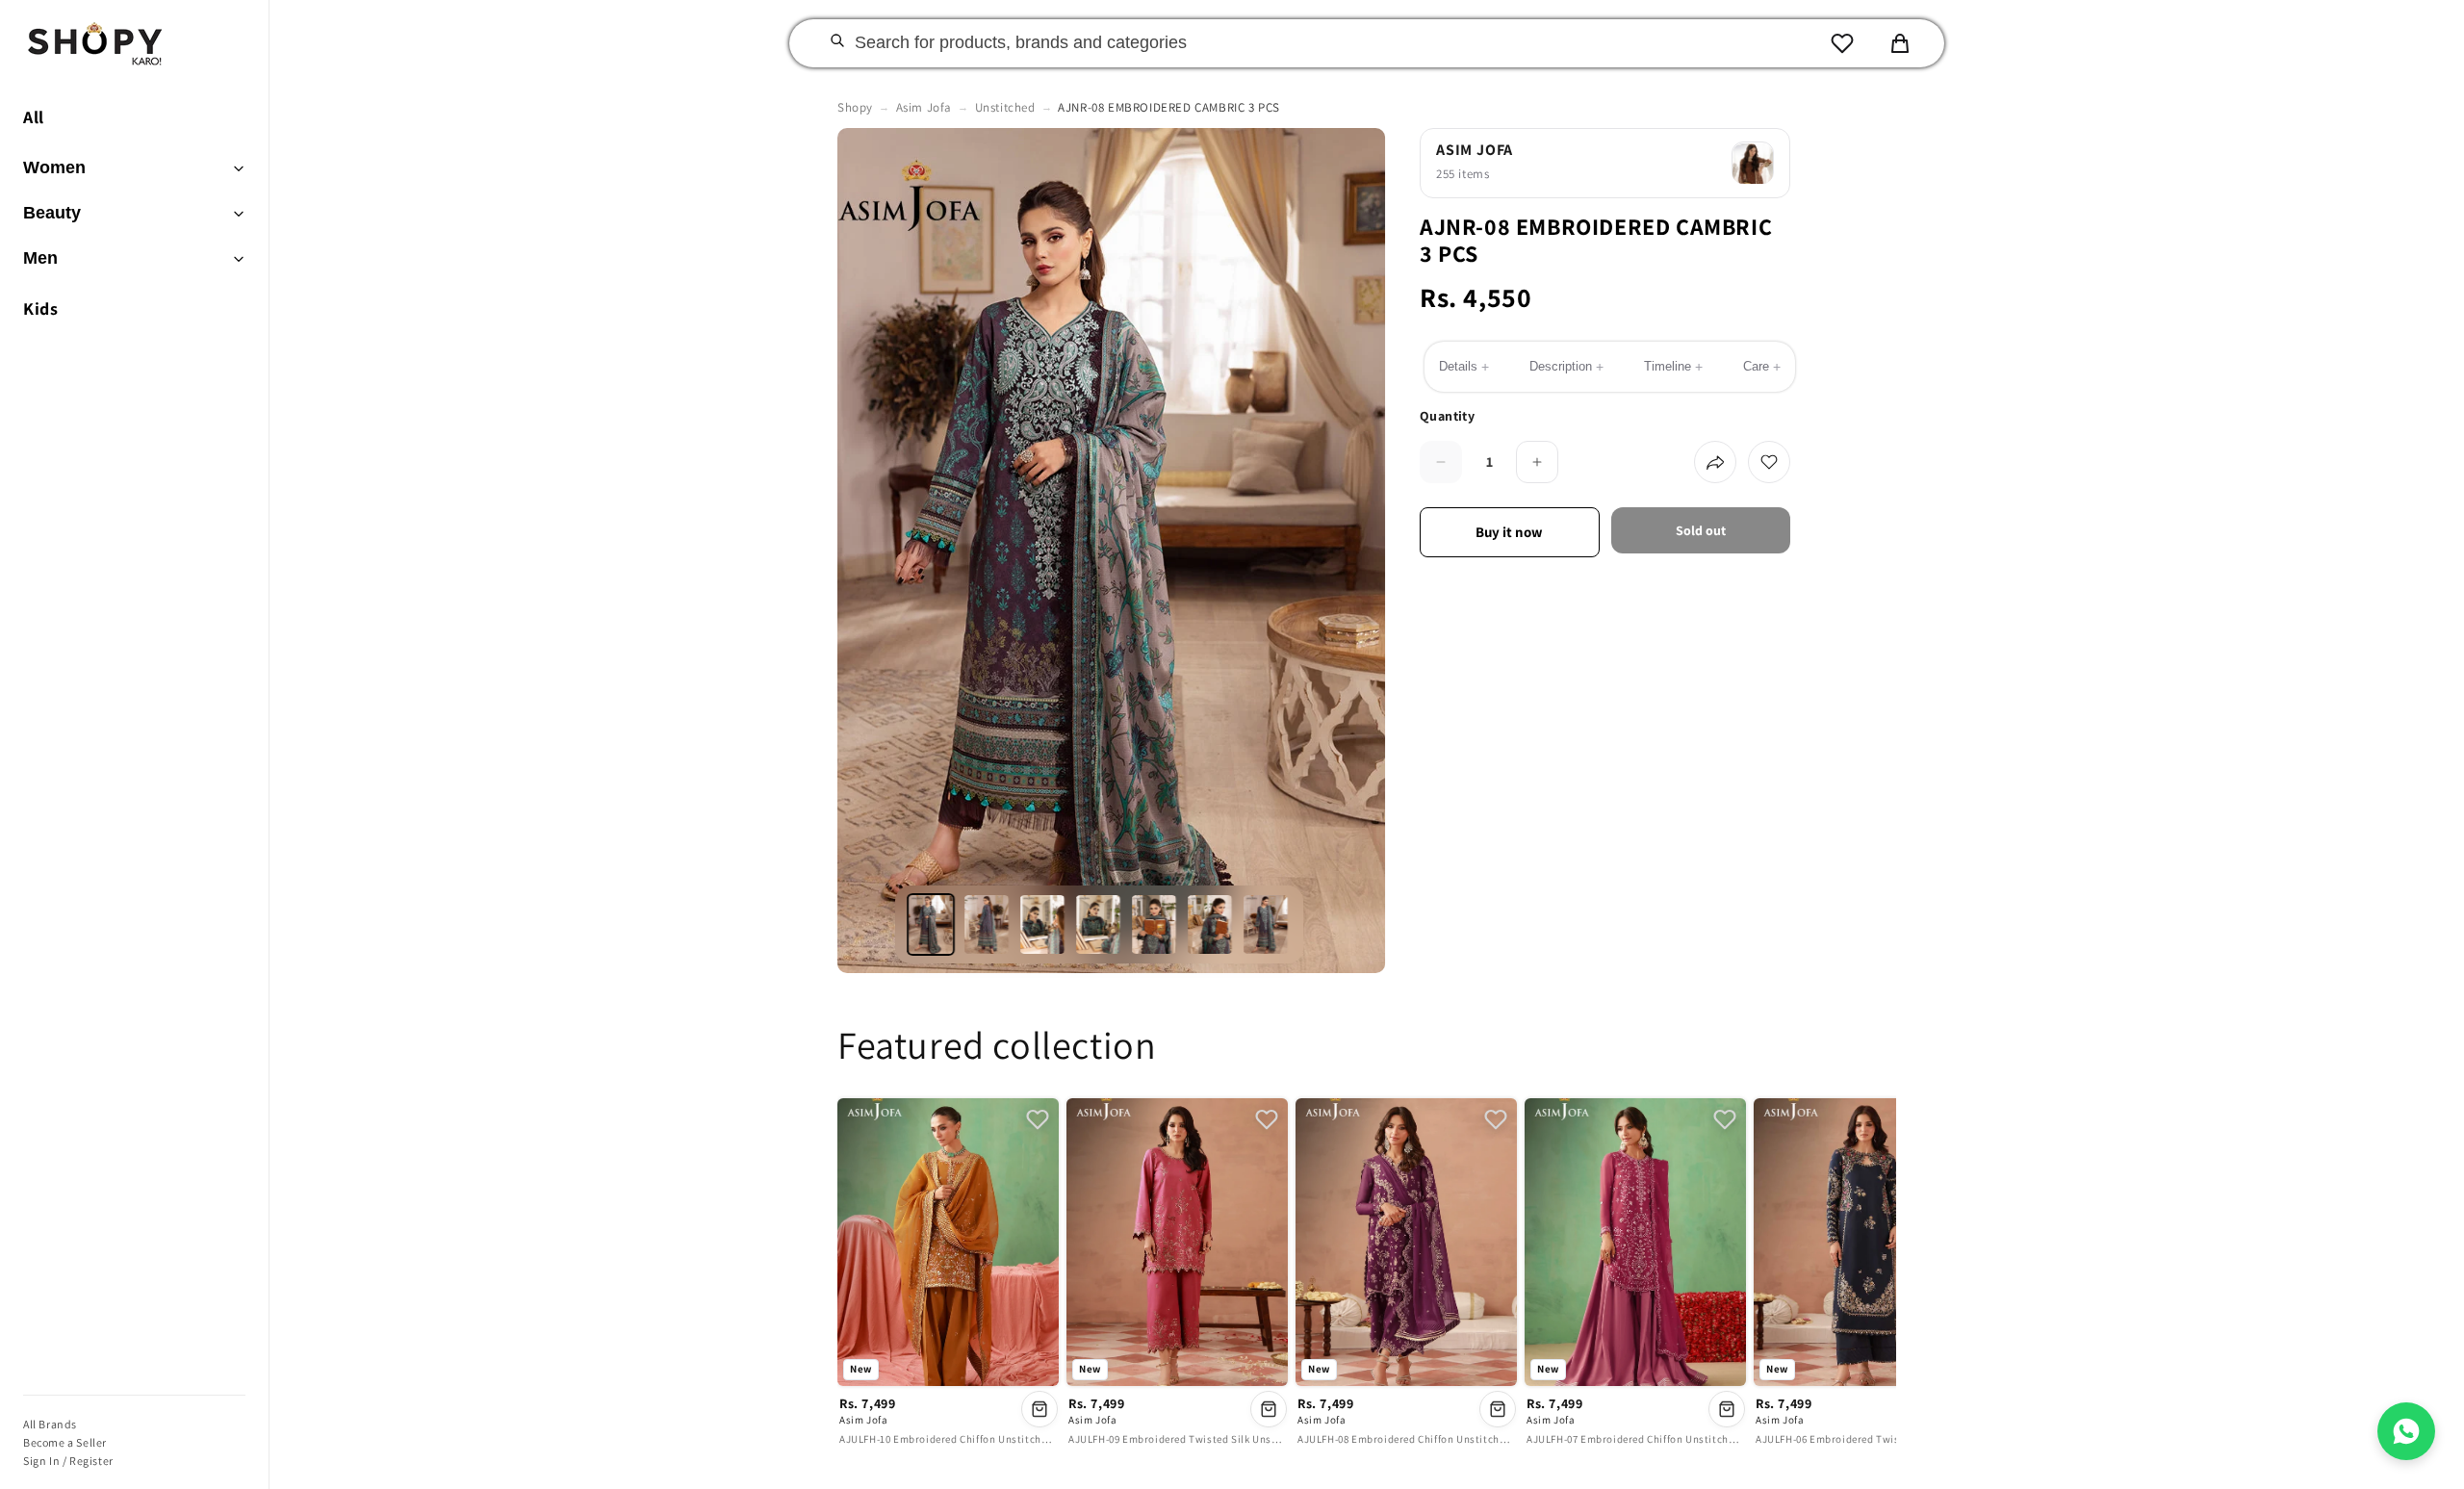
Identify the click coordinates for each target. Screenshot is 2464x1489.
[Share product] (1715, 462)
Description (1566, 367)
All (34, 117)
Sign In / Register (68, 1461)
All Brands (50, 1424)
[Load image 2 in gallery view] (988, 924)
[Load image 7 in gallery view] (1267, 924)
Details (1464, 367)
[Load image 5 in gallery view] (1155, 924)
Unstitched (1005, 107)
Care (1762, 367)
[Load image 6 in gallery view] (1211, 924)
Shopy (855, 107)
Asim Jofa (924, 107)
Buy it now (1509, 532)
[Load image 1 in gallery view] (932, 924)
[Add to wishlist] (1769, 462)
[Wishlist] (1842, 43)
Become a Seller (65, 1442)
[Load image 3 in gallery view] (1043, 924)
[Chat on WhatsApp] (2406, 1431)
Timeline (1673, 367)
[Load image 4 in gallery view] (1099, 924)
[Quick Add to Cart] (1039, 1409)
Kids (40, 308)
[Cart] (1900, 43)
